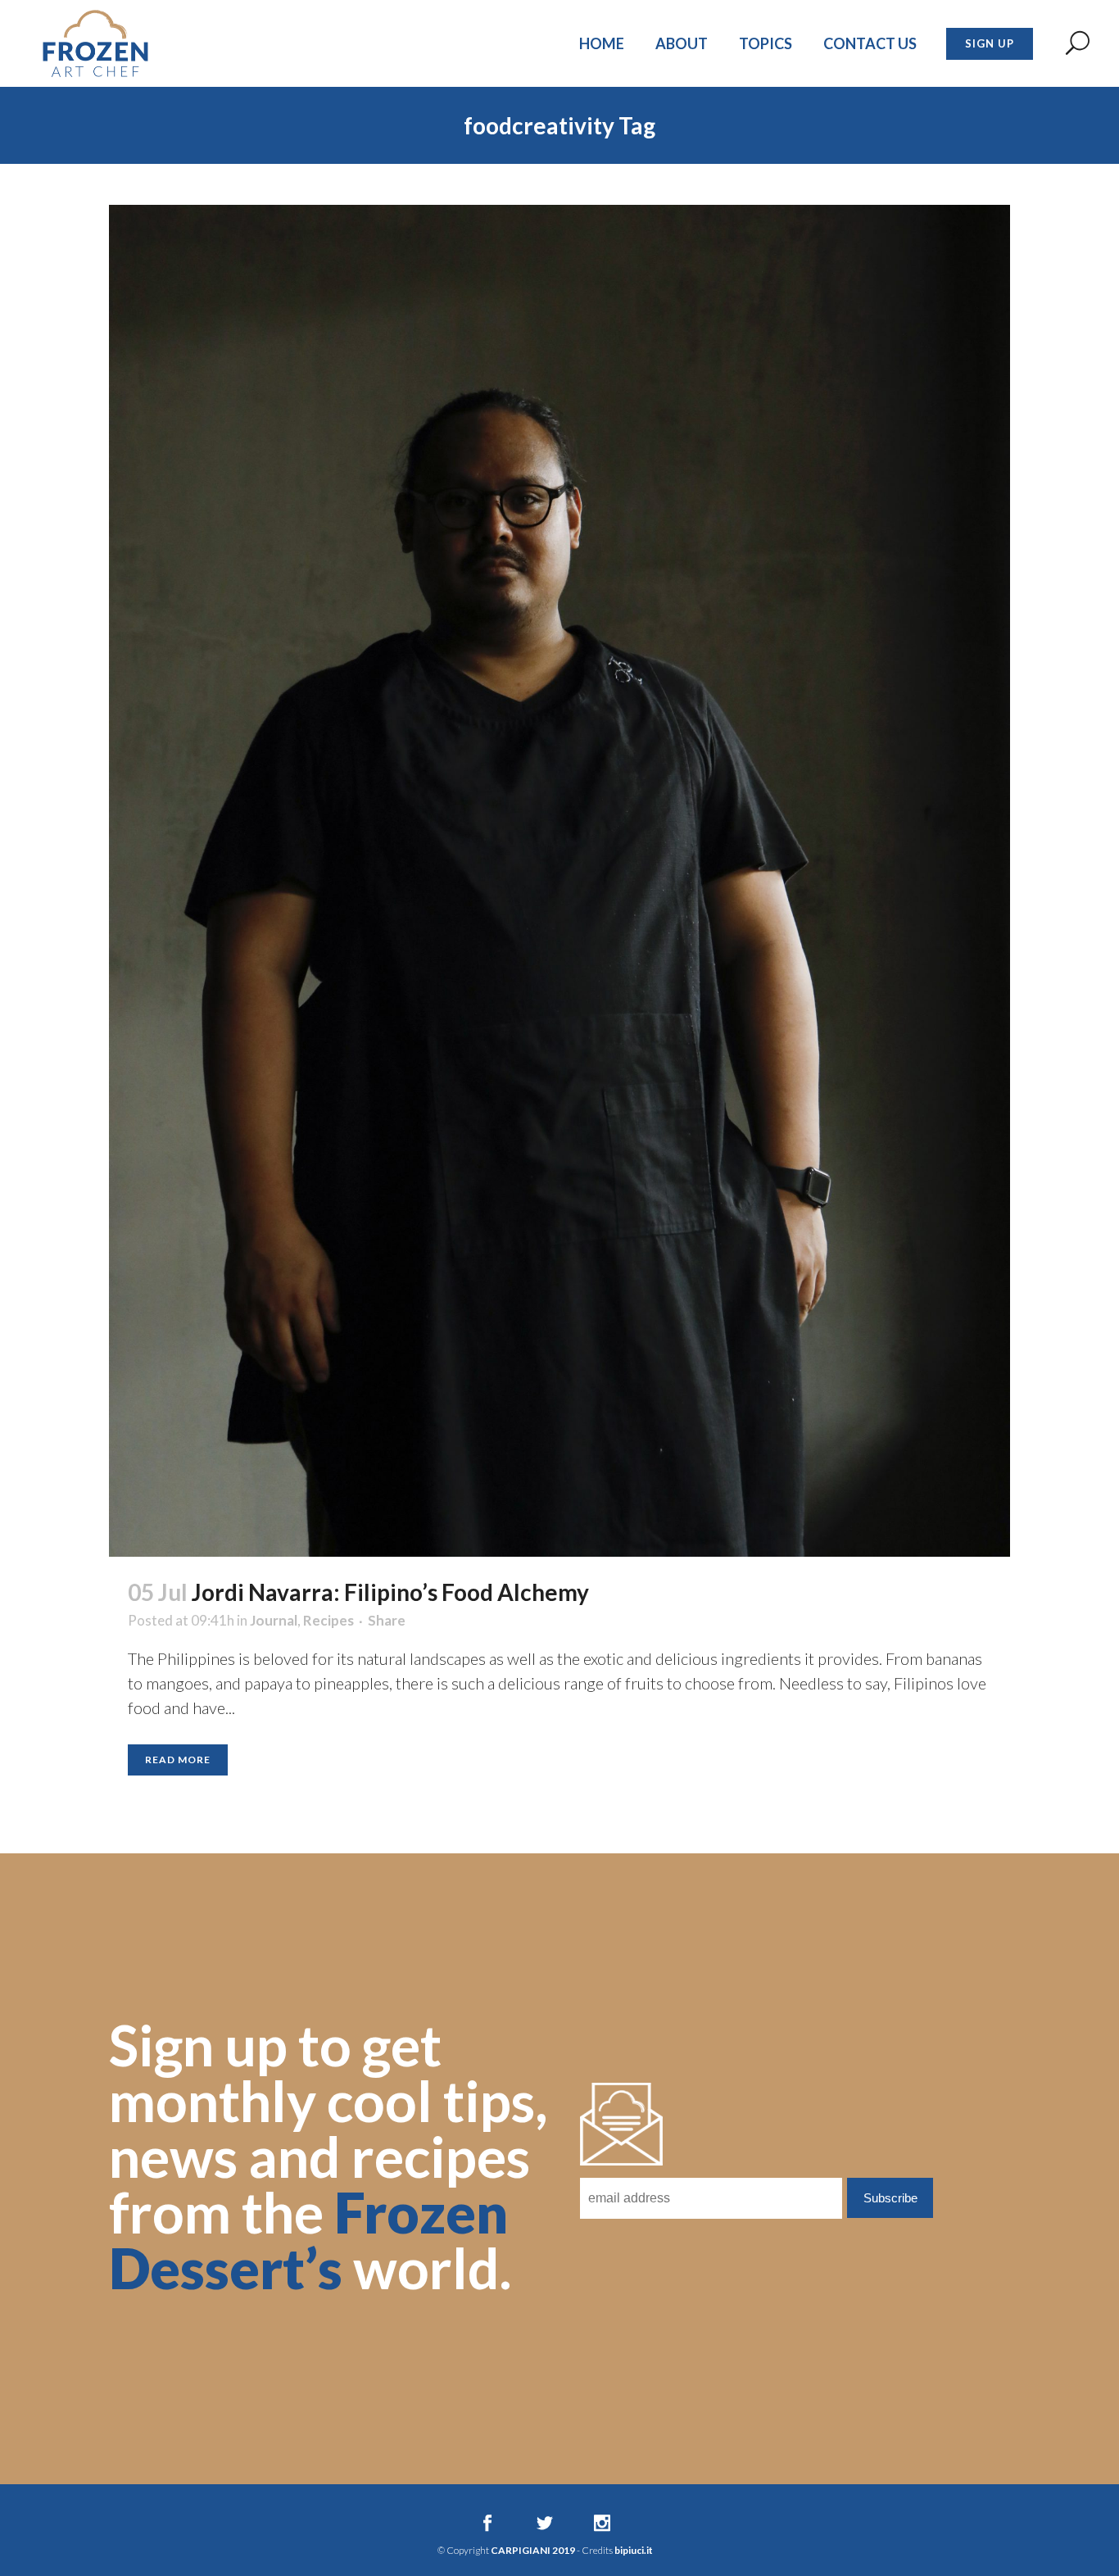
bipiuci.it (634, 2550)
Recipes (328, 1620)
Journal (274, 1620)
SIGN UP (990, 43)
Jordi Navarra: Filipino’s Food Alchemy (390, 1592)
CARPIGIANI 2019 (533, 2550)
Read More (178, 1760)
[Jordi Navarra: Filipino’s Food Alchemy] (559, 881)
